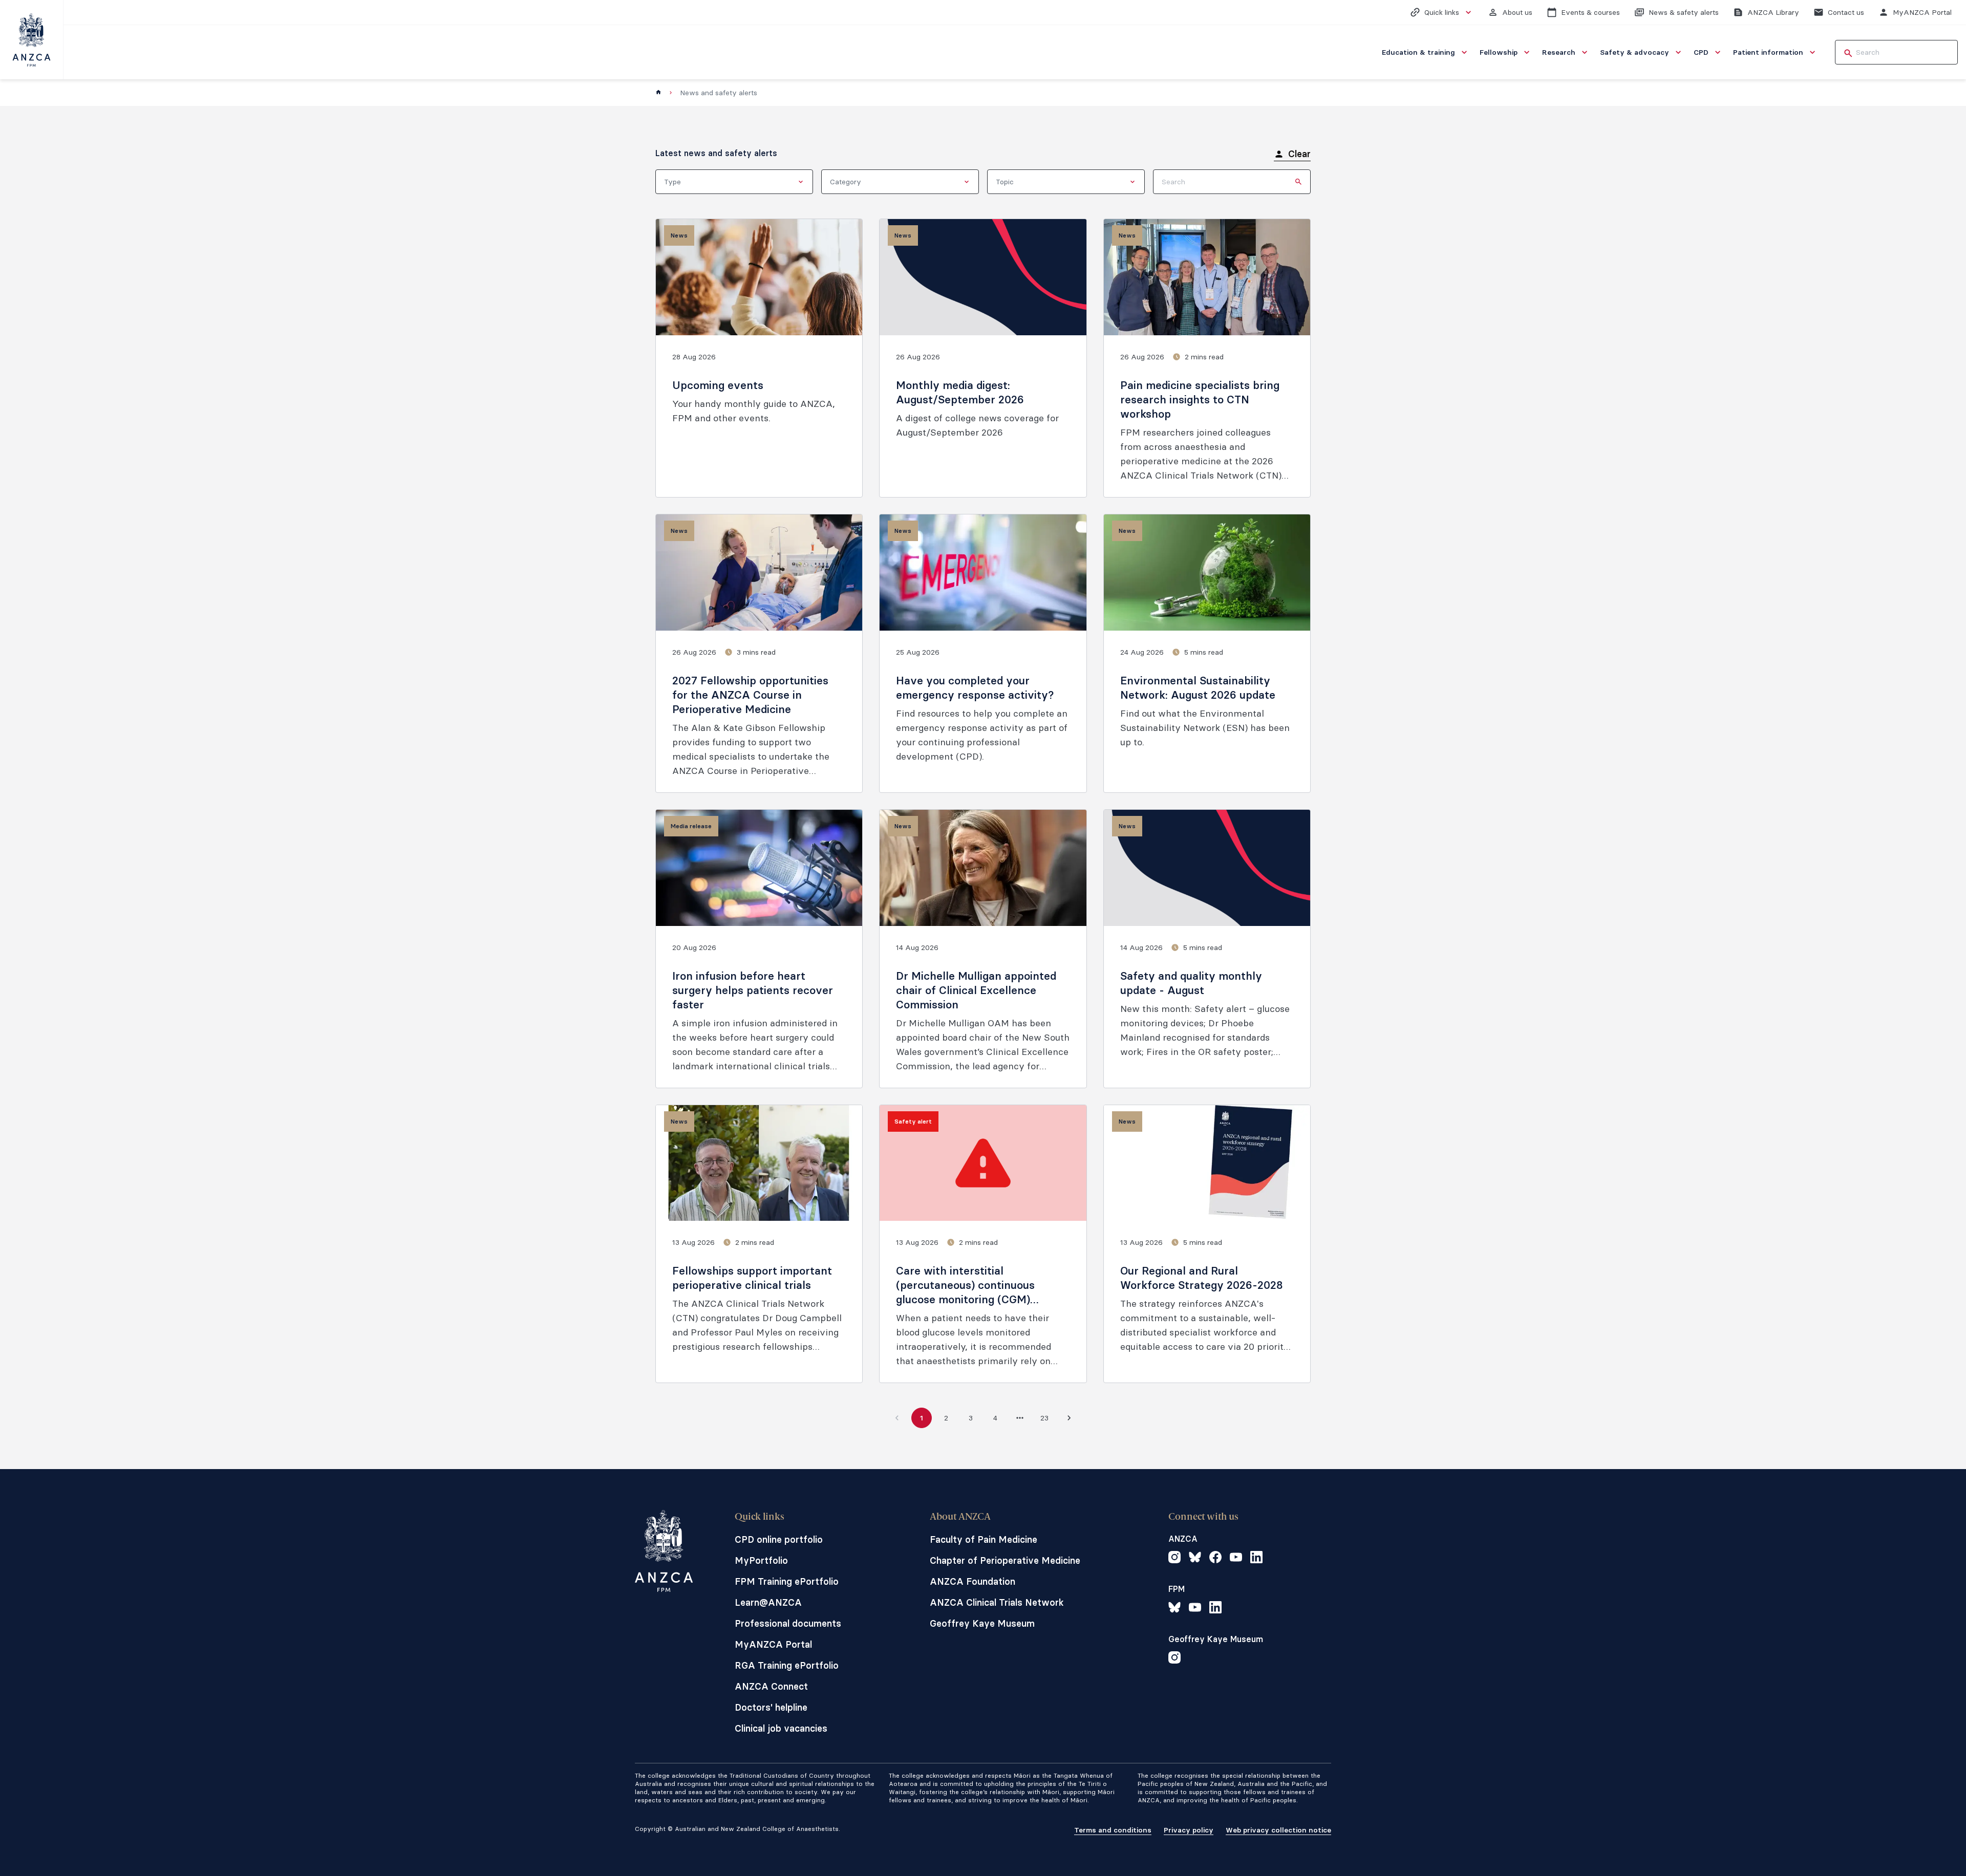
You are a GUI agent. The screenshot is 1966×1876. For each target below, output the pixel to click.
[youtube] (1236, 1559)
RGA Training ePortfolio (787, 1665)
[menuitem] (1426, 52)
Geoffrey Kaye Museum (982, 1623)
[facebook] (1215, 1559)
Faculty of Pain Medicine (984, 1539)
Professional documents (788, 1623)
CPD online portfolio (779, 1539)
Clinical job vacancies (781, 1728)
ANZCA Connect (771, 1686)
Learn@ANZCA (768, 1602)
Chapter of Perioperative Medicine (1005, 1560)
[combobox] (734, 182)
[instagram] (1174, 1559)
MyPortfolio (761, 1560)
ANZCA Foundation (973, 1581)
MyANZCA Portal (773, 1644)
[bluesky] (1195, 1559)
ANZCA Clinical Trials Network (997, 1602)
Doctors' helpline (771, 1707)
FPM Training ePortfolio (787, 1581)
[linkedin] (1256, 1559)
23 (1044, 1418)
